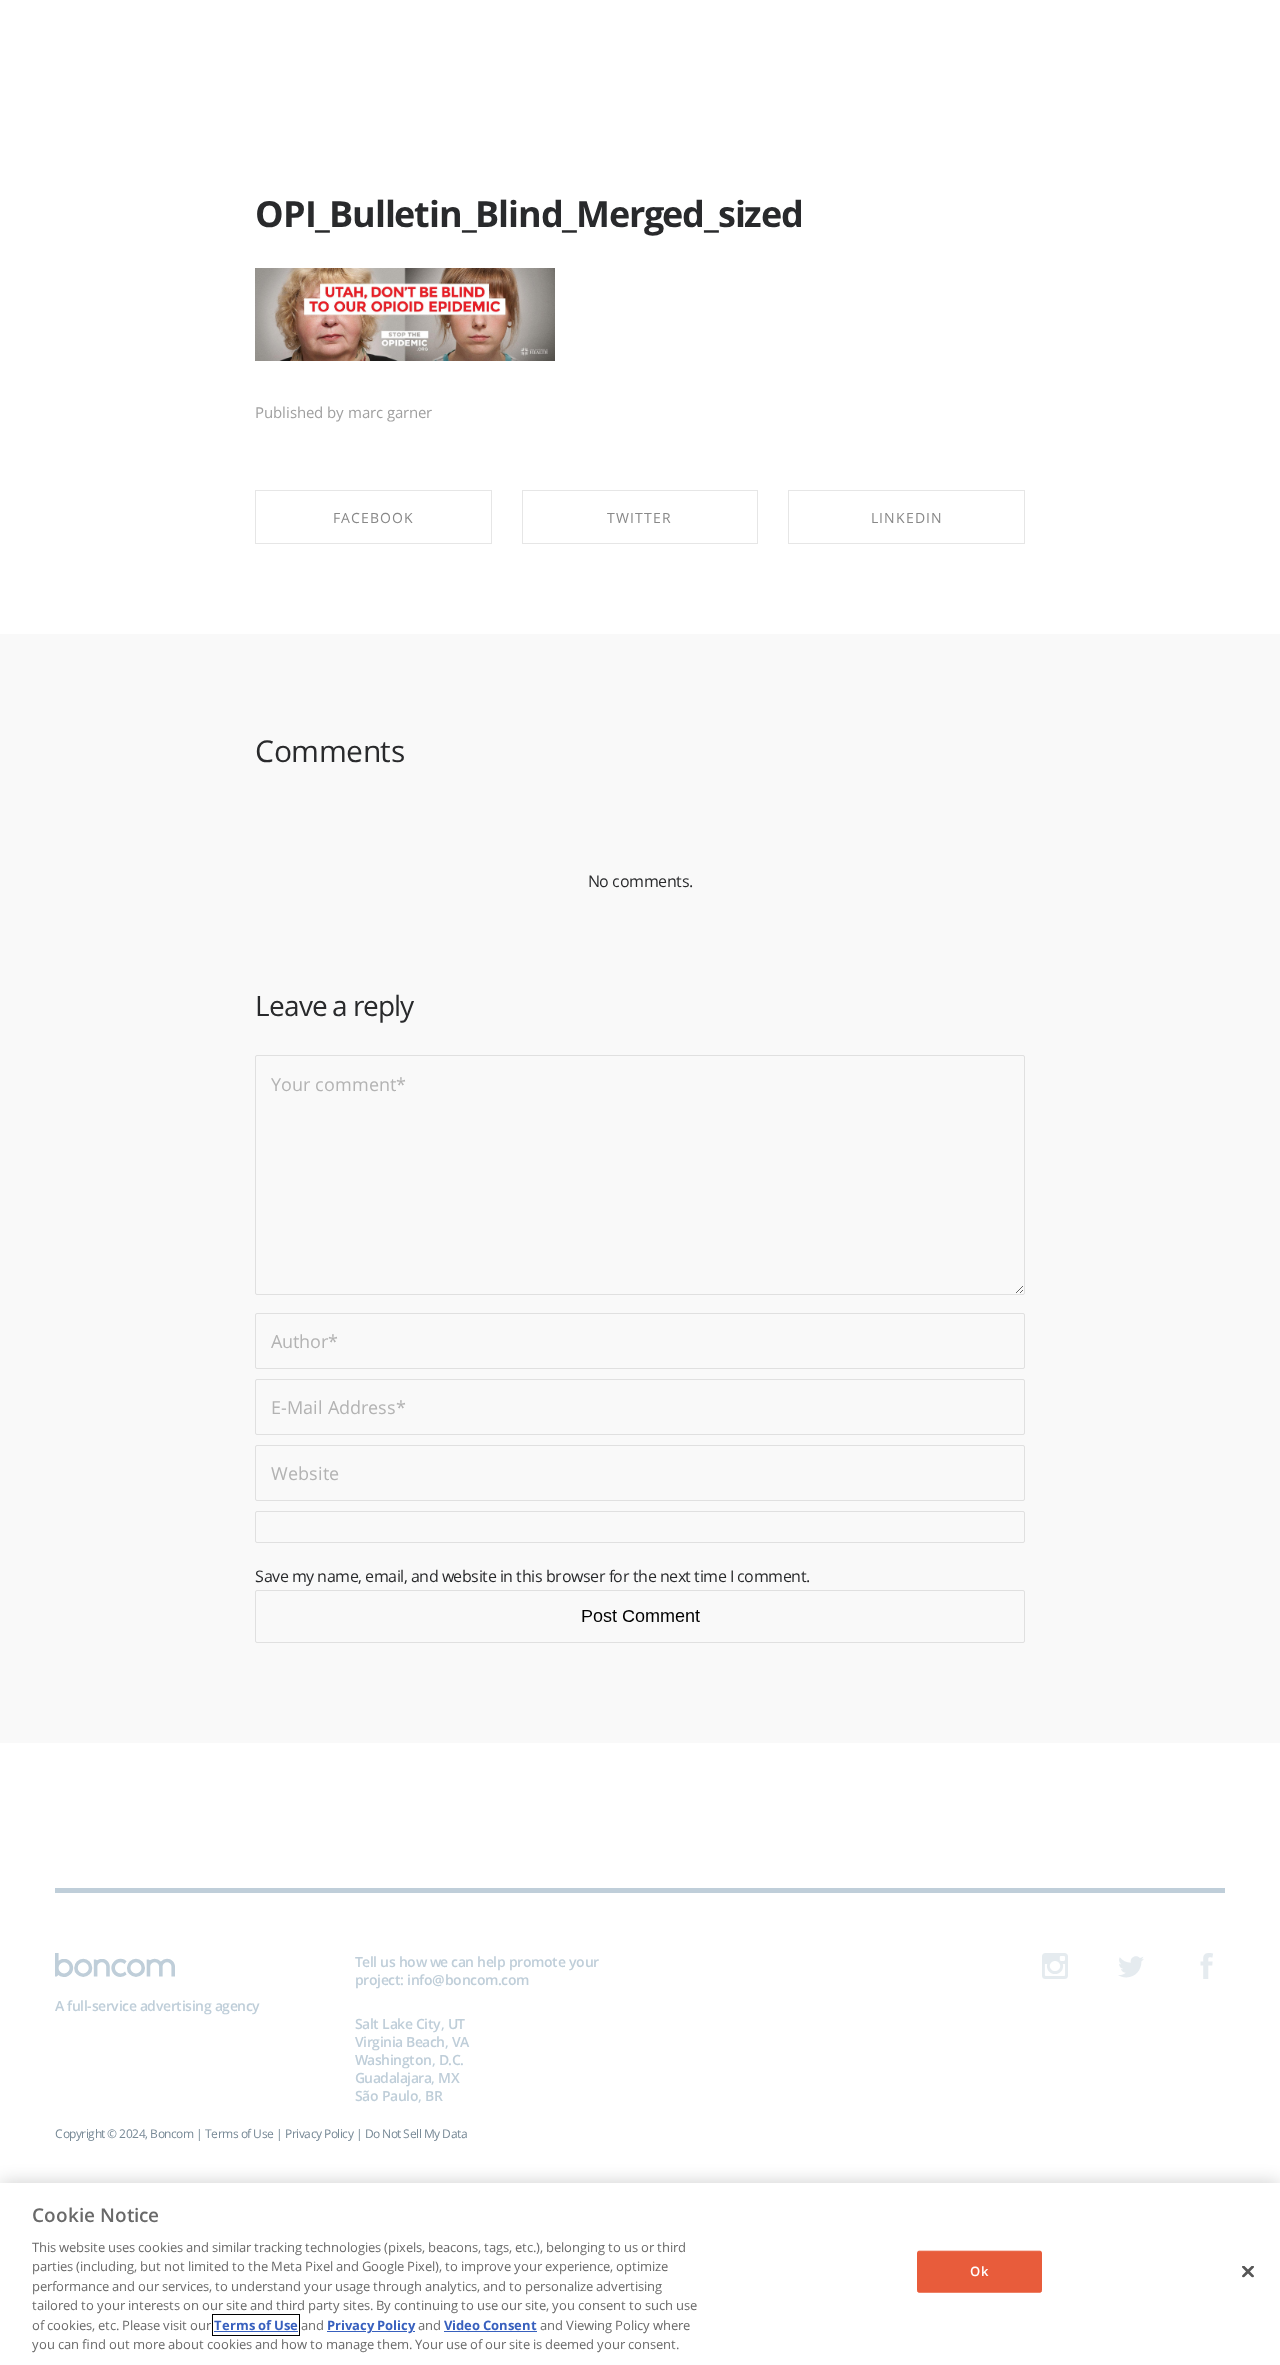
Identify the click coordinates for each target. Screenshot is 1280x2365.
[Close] (1248, 2271)
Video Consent (490, 2325)
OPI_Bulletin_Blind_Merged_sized (529, 213)
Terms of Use (239, 2133)
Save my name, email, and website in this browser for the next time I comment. (532, 1576)
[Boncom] (640, 47)
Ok (978, 2271)
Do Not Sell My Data (416, 2133)
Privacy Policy (319, 2133)
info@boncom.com (468, 1979)
